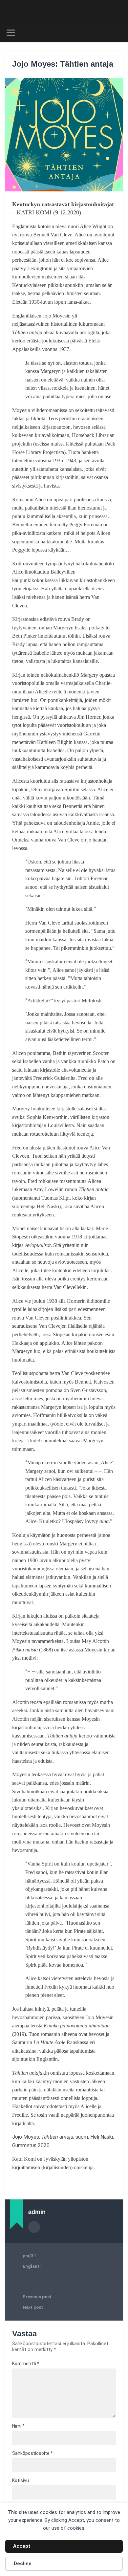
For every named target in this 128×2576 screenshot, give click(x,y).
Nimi (18, 2426)
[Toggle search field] (118, 33)
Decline (23, 2564)
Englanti (32, 2266)
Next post (33, 2307)
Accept (22, 2546)
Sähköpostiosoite (32, 2453)
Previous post (37, 2297)
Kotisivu (21, 2480)
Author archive (34, 2227)
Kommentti (26, 2364)
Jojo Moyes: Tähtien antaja (63, 64)
